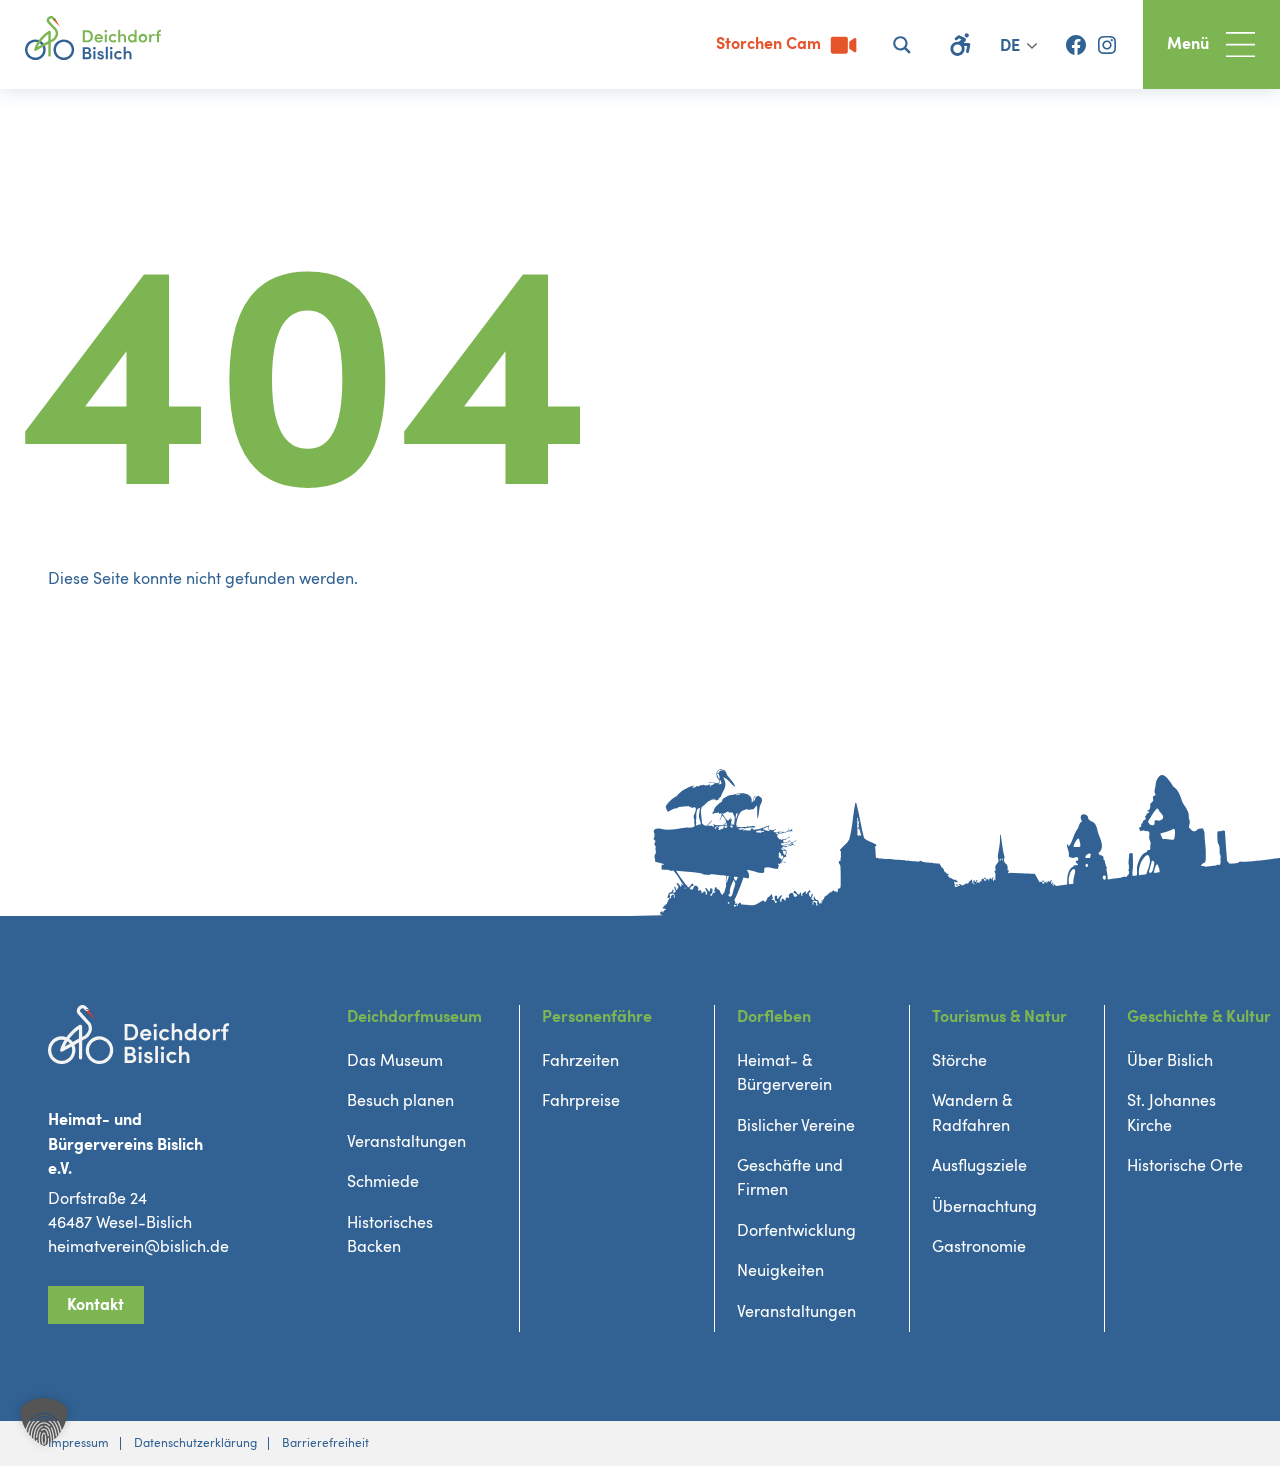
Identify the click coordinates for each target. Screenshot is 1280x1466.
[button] (44, 1422)
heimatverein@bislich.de (138, 1247)
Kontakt (95, 1305)
